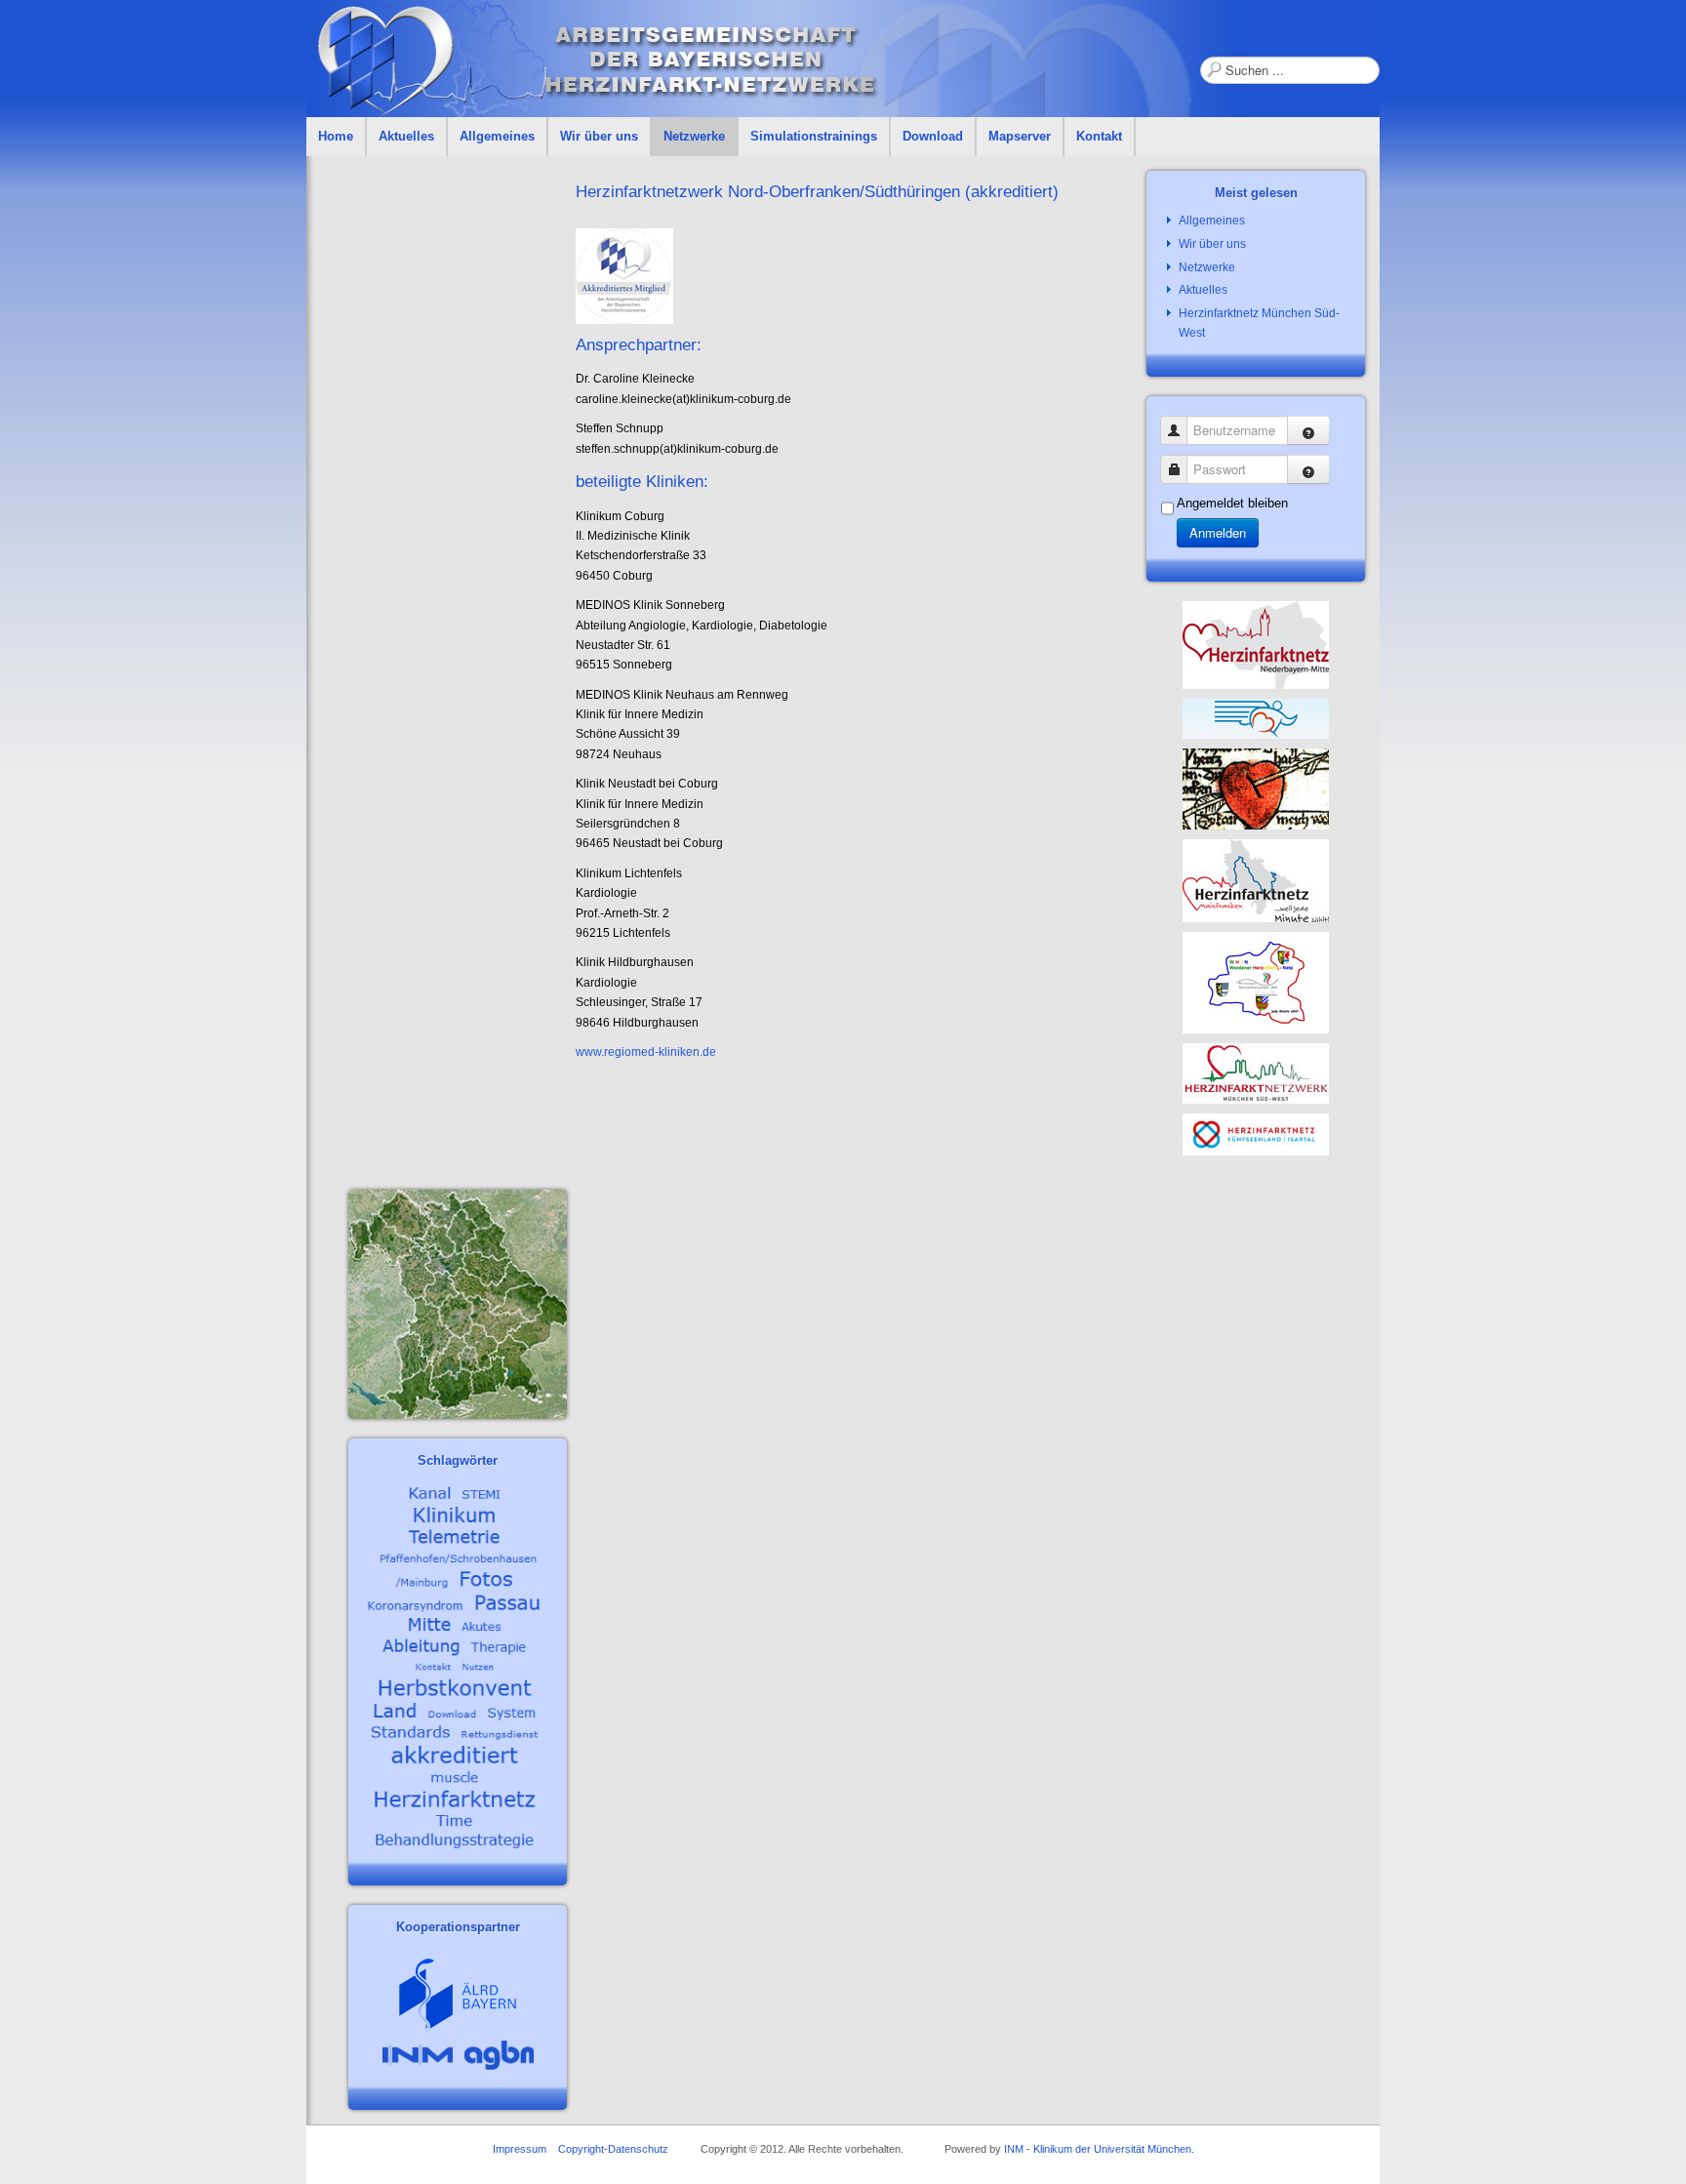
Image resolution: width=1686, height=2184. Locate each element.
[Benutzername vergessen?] (1308, 430)
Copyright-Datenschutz (613, 2149)
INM (1014, 2149)
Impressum (520, 2149)
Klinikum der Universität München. (1114, 2149)
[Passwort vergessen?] (1308, 469)
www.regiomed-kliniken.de (646, 1052)
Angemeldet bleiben (1232, 503)
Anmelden (1218, 532)
